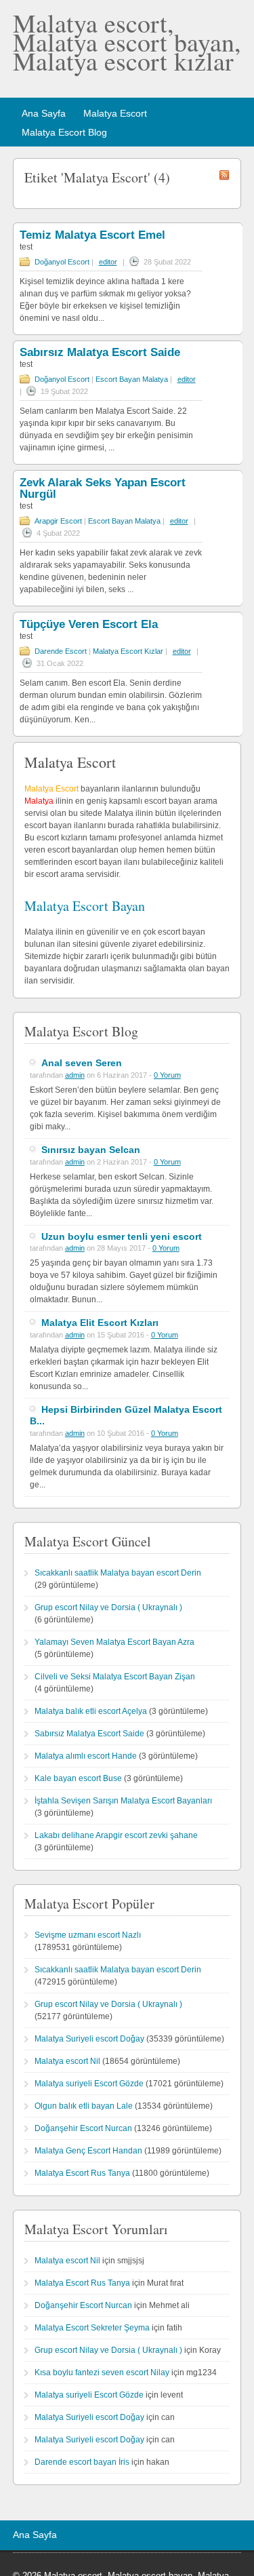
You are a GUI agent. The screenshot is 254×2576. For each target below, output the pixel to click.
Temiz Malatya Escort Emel (92, 235)
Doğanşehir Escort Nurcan (83, 2128)
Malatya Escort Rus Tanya (82, 2173)
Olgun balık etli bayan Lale (84, 2106)
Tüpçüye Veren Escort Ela (89, 624)
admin (75, 1075)
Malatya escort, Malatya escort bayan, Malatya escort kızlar (127, 42)
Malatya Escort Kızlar (128, 651)
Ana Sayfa (44, 113)
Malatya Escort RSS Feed (224, 175)
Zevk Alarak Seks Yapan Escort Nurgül (103, 488)
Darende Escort (61, 651)
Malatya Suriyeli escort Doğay (89, 2039)
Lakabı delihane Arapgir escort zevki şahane (116, 1835)
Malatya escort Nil (67, 2061)
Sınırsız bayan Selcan (91, 1150)
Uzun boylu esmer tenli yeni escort (122, 1236)
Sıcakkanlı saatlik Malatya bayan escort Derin (118, 1573)
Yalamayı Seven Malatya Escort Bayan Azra (114, 1642)
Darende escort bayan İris (82, 2462)
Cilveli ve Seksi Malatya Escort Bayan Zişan (115, 1677)
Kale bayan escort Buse (78, 1778)
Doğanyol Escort (62, 262)
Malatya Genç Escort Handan (88, 2151)
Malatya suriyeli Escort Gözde (89, 2084)
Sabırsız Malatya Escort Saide (100, 352)
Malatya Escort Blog (64, 132)
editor (108, 262)
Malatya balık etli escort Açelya (91, 1711)
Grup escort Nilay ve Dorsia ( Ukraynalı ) (108, 1607)
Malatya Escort (115, 113)
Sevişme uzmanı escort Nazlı (88, 1935)
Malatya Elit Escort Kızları (100, 1323)
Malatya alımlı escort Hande (86, 1756)
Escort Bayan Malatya (132, 379)
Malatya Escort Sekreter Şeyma (92, 2328)
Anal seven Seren (82, 1063)
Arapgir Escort (58, 521)
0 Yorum (167, 1075)
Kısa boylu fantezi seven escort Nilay (102, 2373)
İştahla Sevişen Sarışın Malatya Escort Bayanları (123, 1801)
